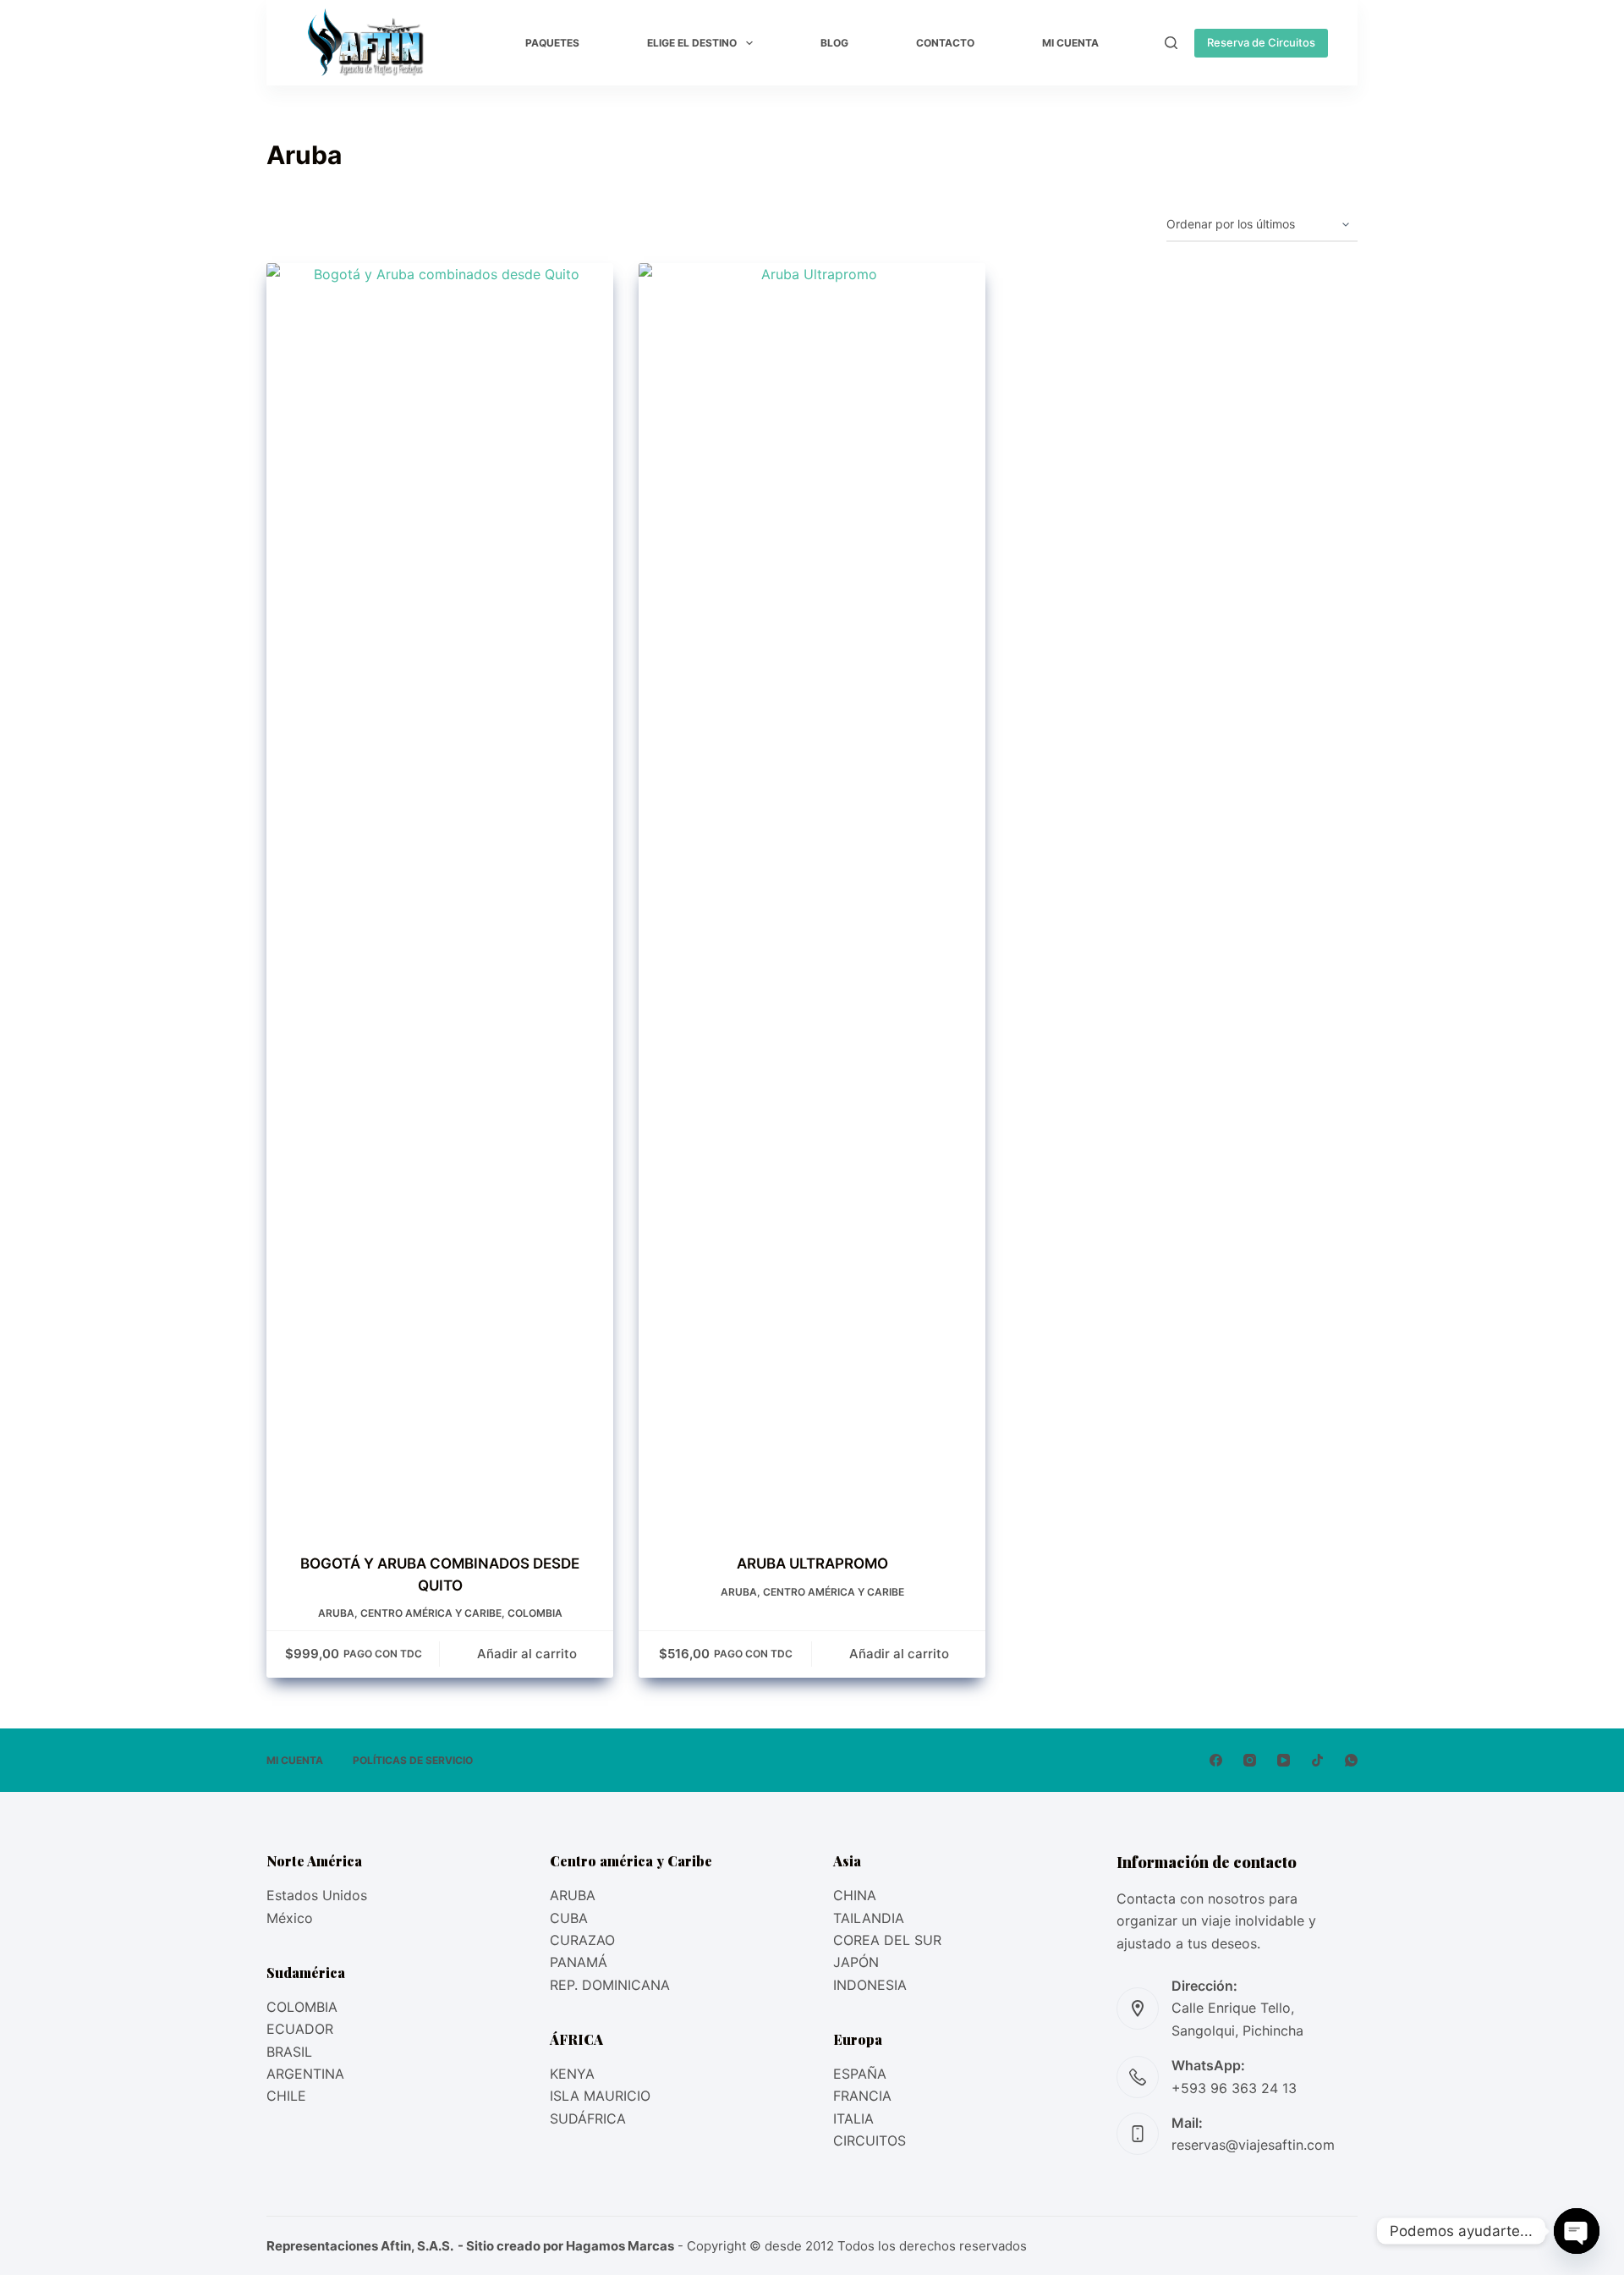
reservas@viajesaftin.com (1253, 2145)
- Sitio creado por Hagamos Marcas (565, 2246)
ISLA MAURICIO (600, 2096)
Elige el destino (692, 43)
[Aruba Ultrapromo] (812, 898)
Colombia (535, 1613)
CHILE (286, 2096)
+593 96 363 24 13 (1234, 2088)
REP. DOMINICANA (610, 1985)
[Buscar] (1171, 43)
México (290, 1918)
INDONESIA (870, 1985)
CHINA (855, 1895)
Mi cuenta (1070, 43)
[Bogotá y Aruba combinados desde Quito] (440, 898)
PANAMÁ (579, 1962)
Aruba (336, 1613)
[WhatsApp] (1351, 1760)
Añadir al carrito (527, 1654)
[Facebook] (1216, 1760)
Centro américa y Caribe (431, 1613)
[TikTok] (1317, 1760)
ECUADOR (300, 2029)
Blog (834, 43)
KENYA (572, 2074)
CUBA (569, 1918)
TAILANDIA (869, 1918)
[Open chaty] (1577, 2231)
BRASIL (289, 2052)
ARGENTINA (305, 2074)
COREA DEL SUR (887, 1940)
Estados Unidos (317, 1895)
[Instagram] (1250, 1760)
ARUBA (573, 1895)
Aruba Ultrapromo (812, 1563)
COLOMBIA (302, 2007)
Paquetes (552, 43)
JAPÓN (856, 1962)
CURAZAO (582, 1940)
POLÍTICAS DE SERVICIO (413, 1760)
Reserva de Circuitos (1261, 42)
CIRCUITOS (870, 2140)
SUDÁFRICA (588, 2118)
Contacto (945, 43)
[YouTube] (1284, 1760)
